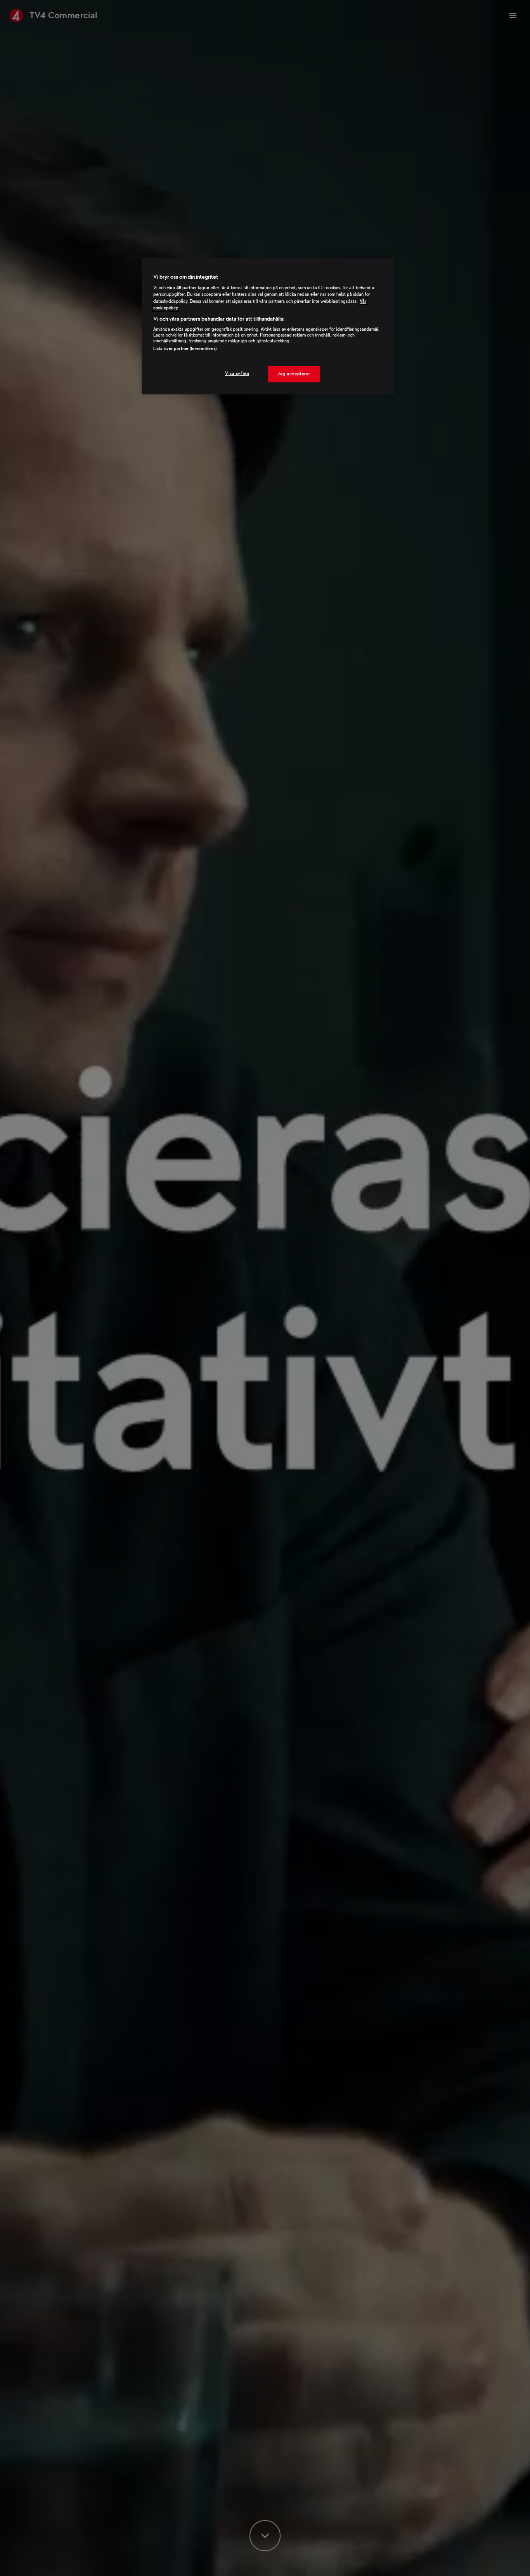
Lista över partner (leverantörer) (185, 349)
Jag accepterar (294, 374)
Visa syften (237, 373)
